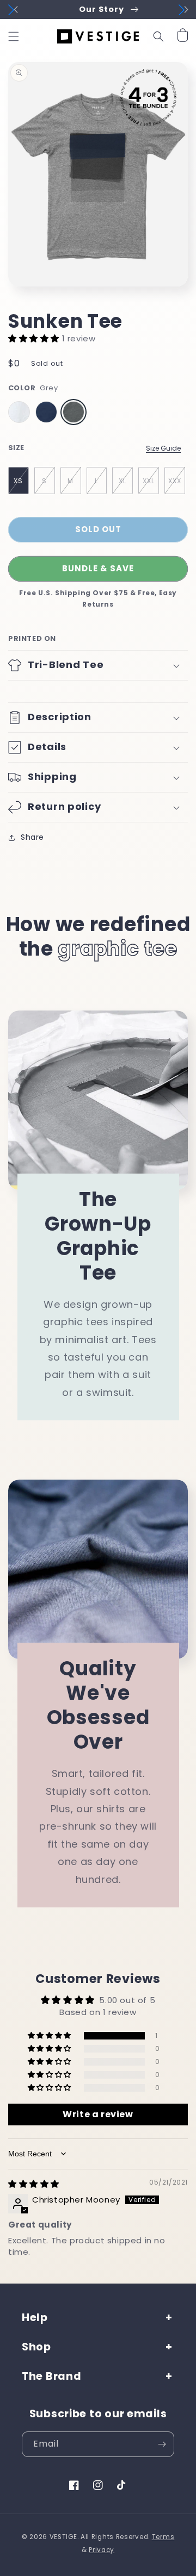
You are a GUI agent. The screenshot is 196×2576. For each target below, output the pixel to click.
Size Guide (163, 448)
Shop (36, 2347)
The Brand (51, 2376)
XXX (175, 481)
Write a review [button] (98, 2114)
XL (122, 481)
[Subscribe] (162, 2444)
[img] (34, 2184)
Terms (163, 2537)
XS (18, 481)
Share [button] (32, 837)
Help (35, 2318)
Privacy (102, 2550)
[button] (14, 36)
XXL (149, 481)
